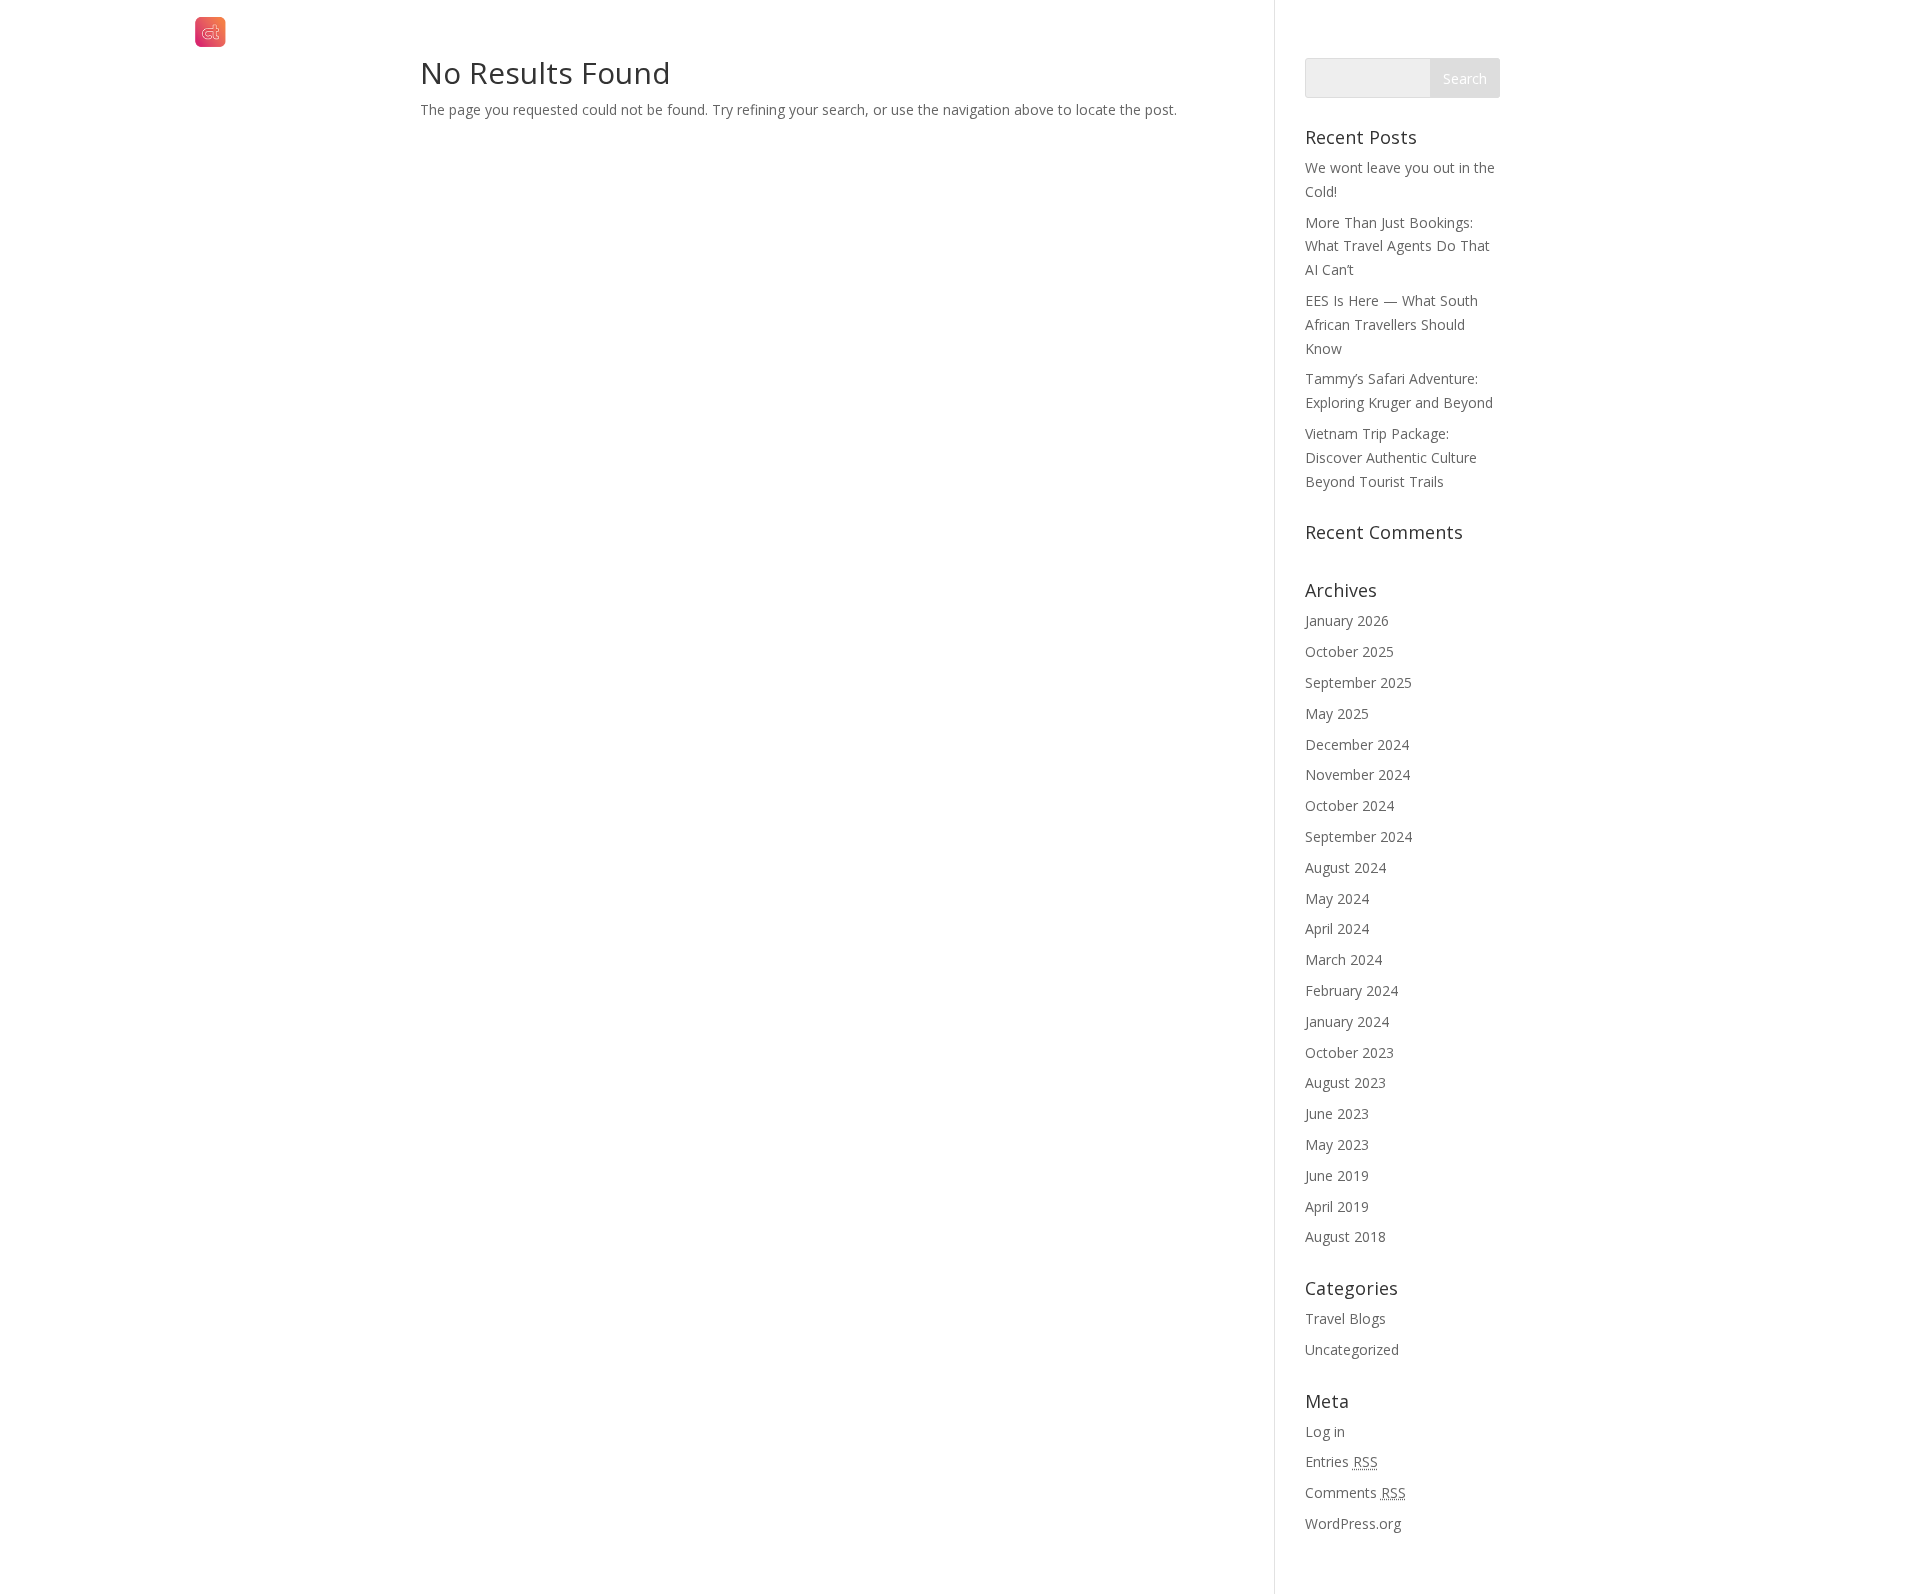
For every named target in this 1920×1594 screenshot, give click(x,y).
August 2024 (1345, 867)
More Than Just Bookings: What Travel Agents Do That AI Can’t (1397, 246)
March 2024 (1343, 959)
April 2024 (1337, 928)
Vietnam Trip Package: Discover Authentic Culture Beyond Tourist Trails (1391, 457)
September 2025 (1358, 682)
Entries (1341, 1461)
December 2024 (1357, 744)
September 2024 (1358, 836)
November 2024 (1357, 774)
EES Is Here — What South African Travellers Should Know (1391, 324)
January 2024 (1347, 1021)
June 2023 (1337, 1113)
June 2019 (1337, 1175)
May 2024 (1337, 898)
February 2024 (1351, 990)
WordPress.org (1353, 1523)
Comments (1355, 1492)
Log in (1325, 1431)
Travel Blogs (1345, 1318)
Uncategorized (1352, 1349)
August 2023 (1345, 1082)
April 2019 (1337, 1206)
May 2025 (1337, 713)
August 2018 (1345, 1236)
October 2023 (1349, 1052)
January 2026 (1347, 620)
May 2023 (1337, 1144)
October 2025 (1349, 651)
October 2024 (1349, 805)
